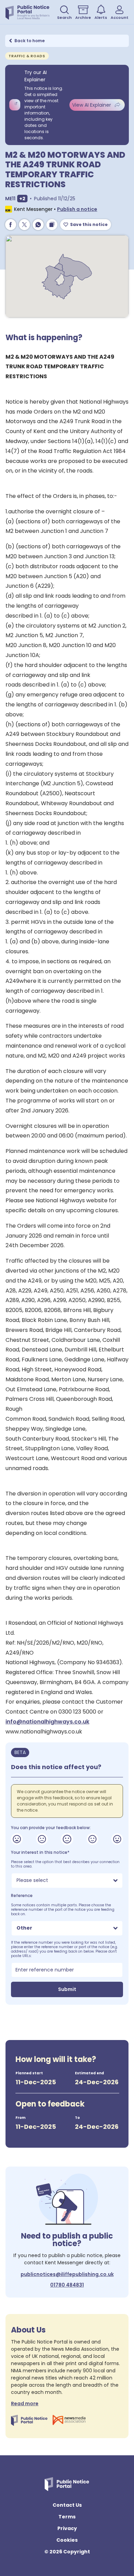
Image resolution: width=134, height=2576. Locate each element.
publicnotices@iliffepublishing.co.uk (67, 2274)
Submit (67, 1989)
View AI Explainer (92, 105)
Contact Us (67, 2505)
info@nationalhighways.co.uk (47, 1722)
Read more (25, 2404)
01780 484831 (67, 2285)
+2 (23, 198)
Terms (67, 2517)
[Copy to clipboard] (52, 225)
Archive (83, 17)
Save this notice (89, 224)
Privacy (67, 2528)
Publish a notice (77, 209)
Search (64, 17)
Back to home (30, 41)
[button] (21, 199)
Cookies (67, 2540)
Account (120, 17)
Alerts (101, 17)
